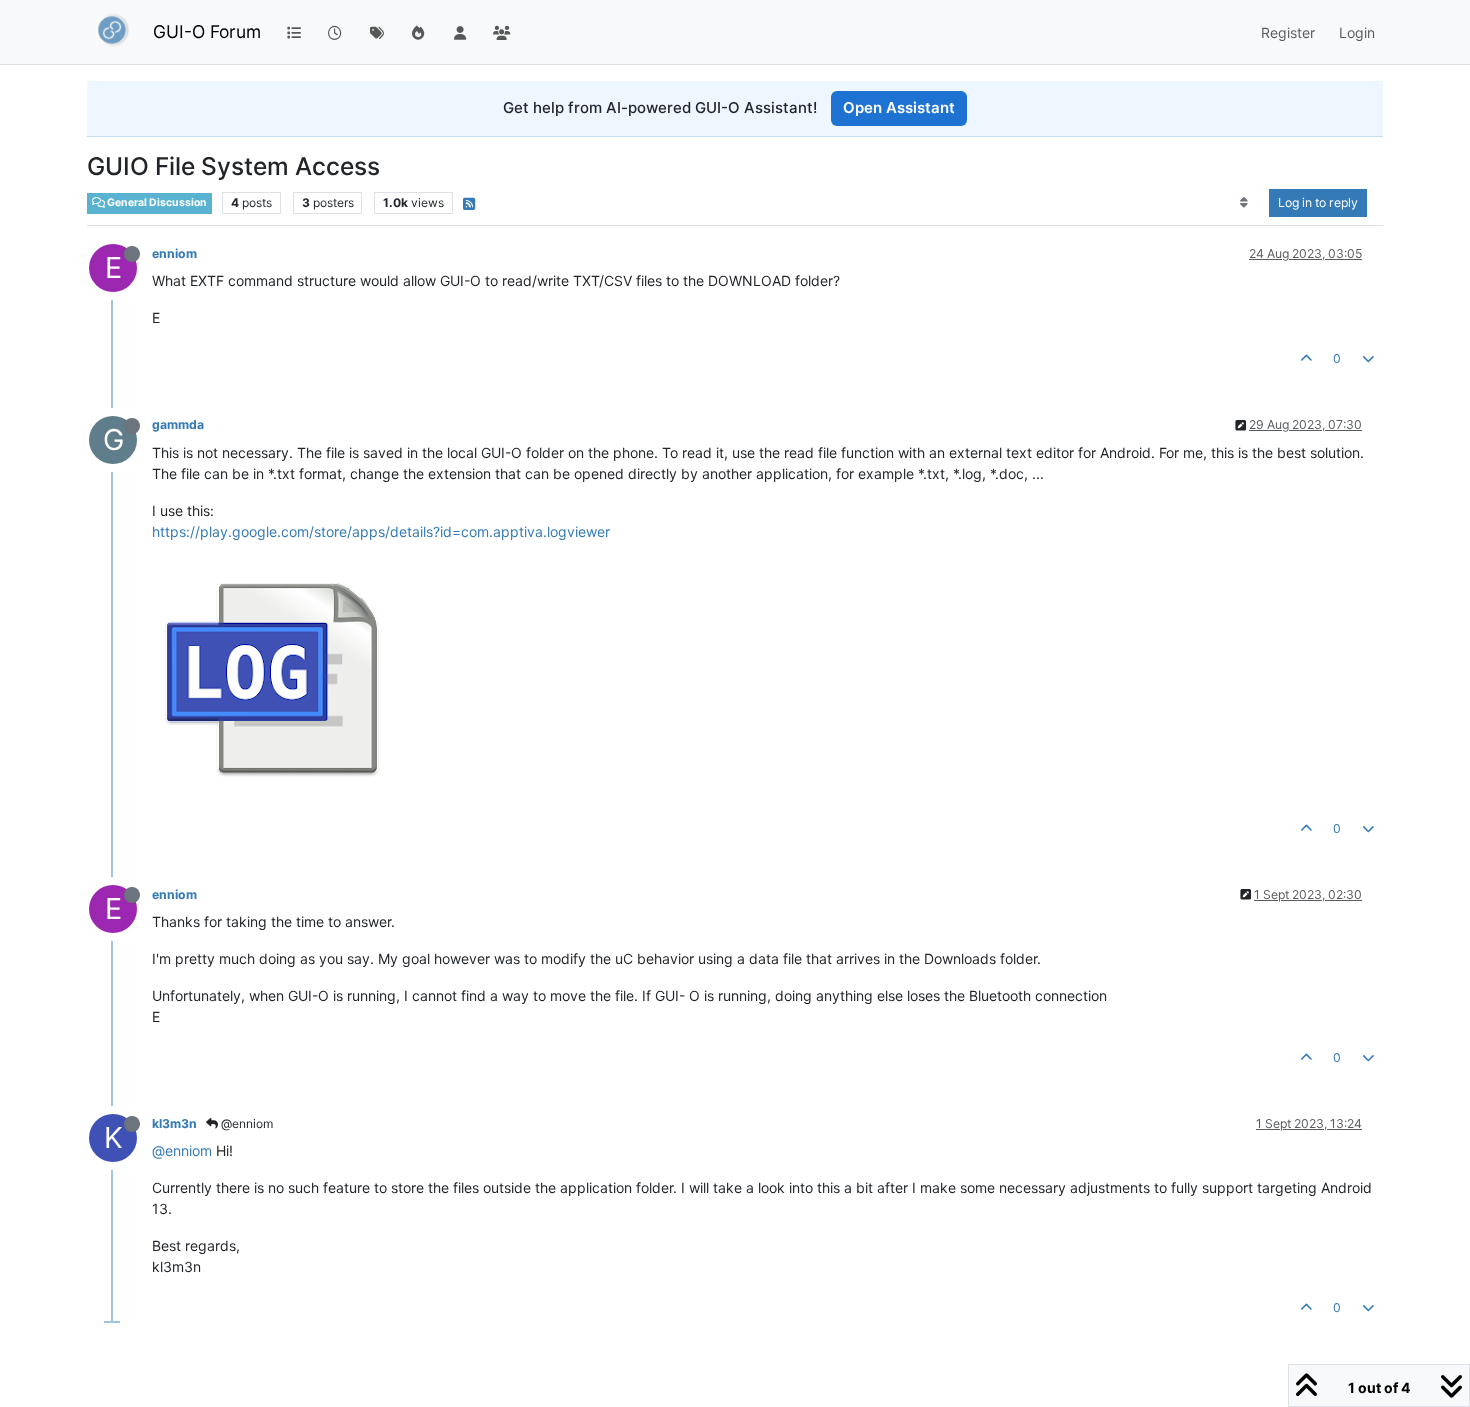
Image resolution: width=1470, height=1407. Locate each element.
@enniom (245, 1123)
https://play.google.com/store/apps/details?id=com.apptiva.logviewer (381, 531)
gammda (178, 424)
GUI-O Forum (207, 31)
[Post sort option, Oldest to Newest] (1244, 203)
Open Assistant (899, 107)
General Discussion (156, 202)
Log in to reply (1318, 202)
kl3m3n (174, 1123)
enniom (174, 253)
